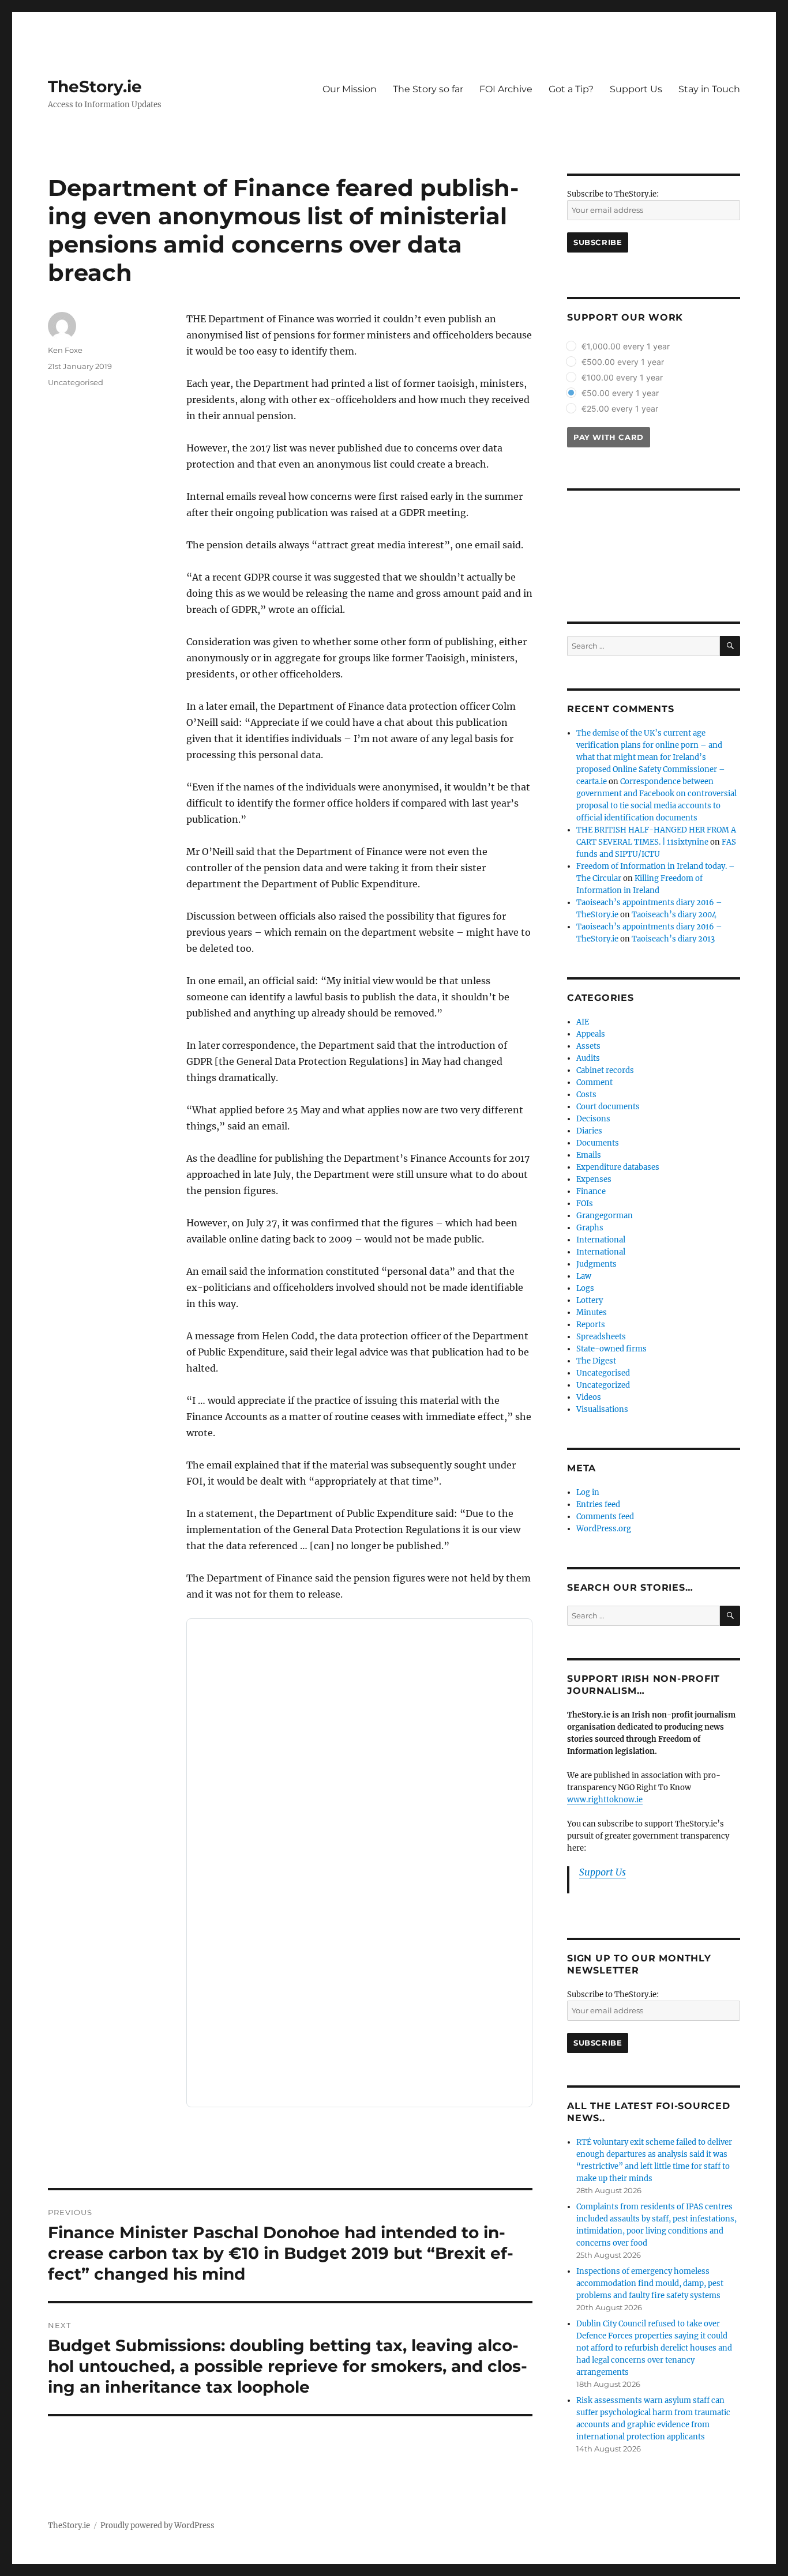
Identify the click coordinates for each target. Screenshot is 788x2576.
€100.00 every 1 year (622, 377)
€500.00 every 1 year (623, 362)
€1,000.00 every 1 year (626, 346)
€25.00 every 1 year (620, 408)
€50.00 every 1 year (620, 393)
